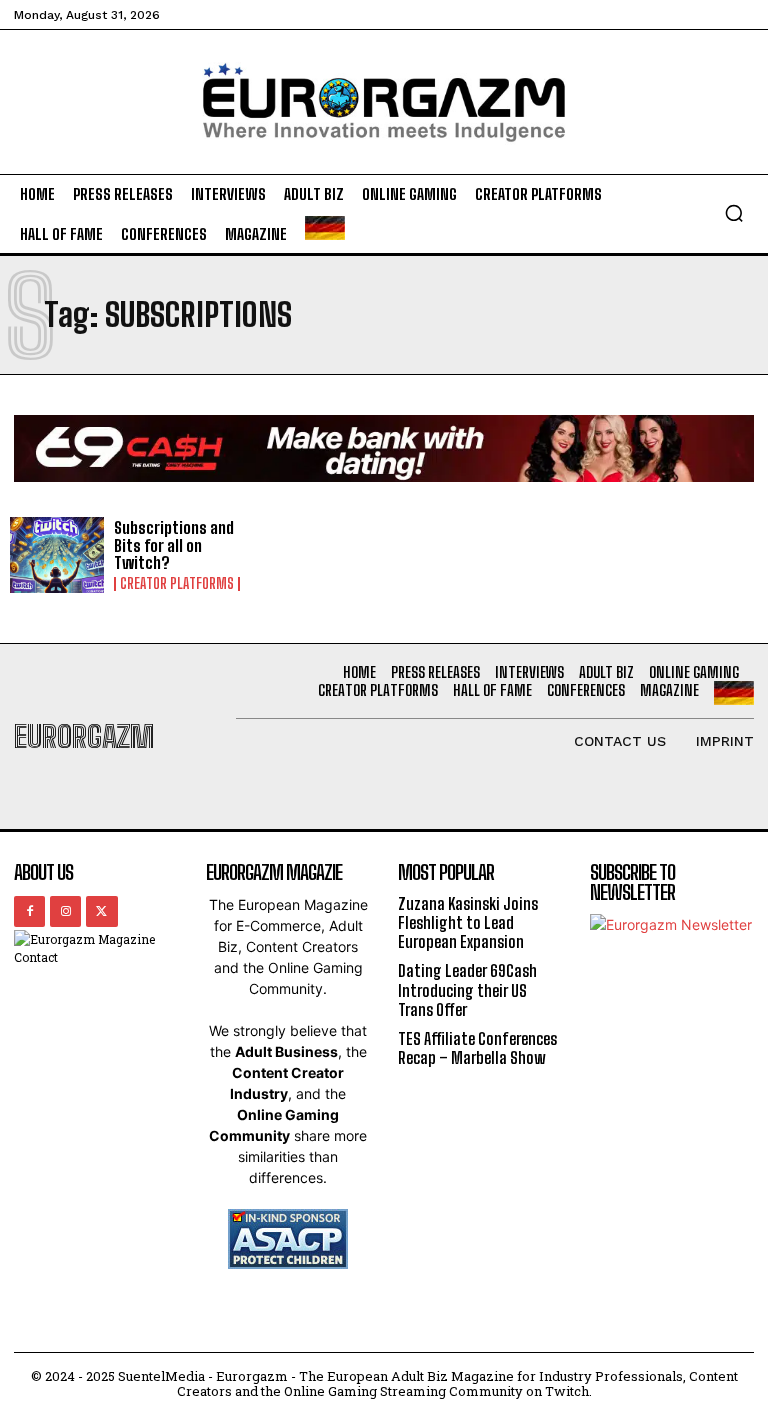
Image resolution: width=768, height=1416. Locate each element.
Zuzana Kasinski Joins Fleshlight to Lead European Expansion (468, 922)
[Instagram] (65, 911)
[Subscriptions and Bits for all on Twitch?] (57, 555)
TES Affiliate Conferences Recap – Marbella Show (477, 1048)
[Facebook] (29, 911)
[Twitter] (101, 911)
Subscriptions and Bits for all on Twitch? (174, 545)
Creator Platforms (177, 584)
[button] (734, 213)
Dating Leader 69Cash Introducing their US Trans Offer (467, 989)
